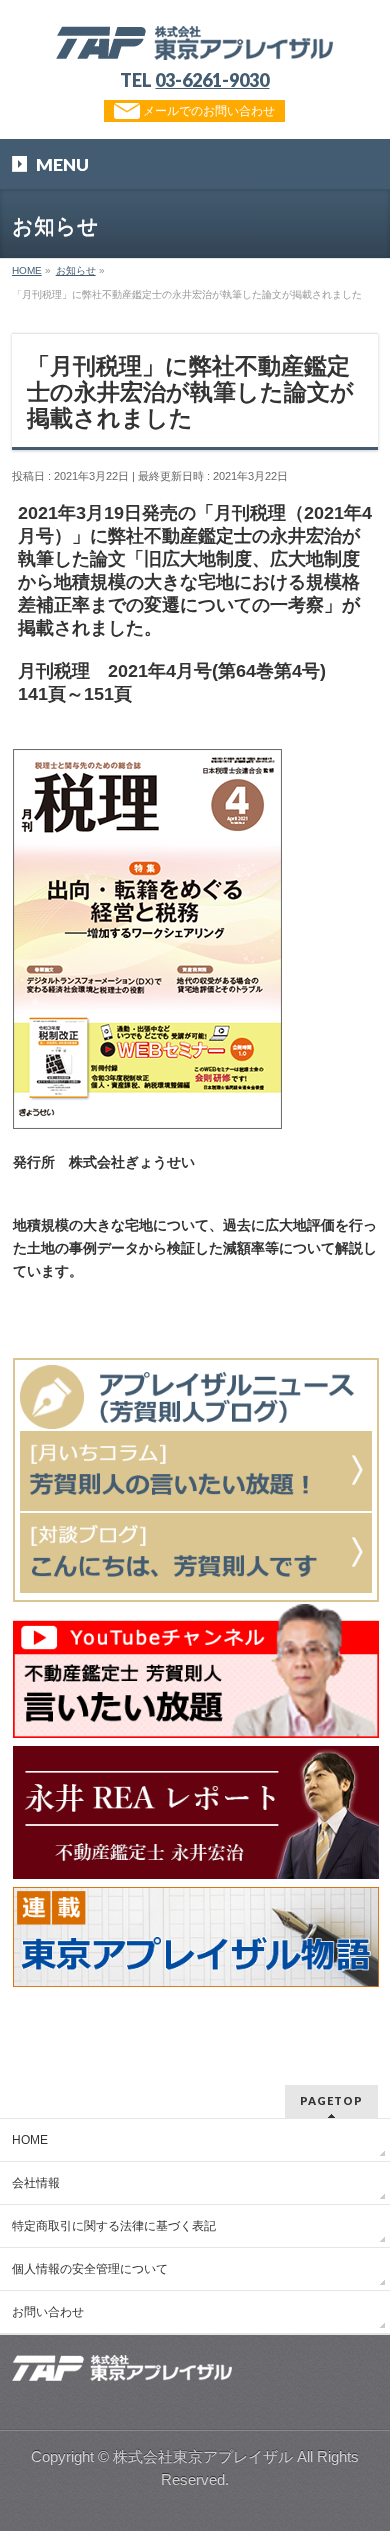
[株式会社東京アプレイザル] (194, 37)
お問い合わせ (48, 2312)
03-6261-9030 (212, 80)
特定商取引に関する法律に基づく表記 (114, 2226)
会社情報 (36, 2183)
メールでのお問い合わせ (207, 111)
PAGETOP (331, 2100)
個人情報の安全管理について (90, 2269)
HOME (30, 2140)
